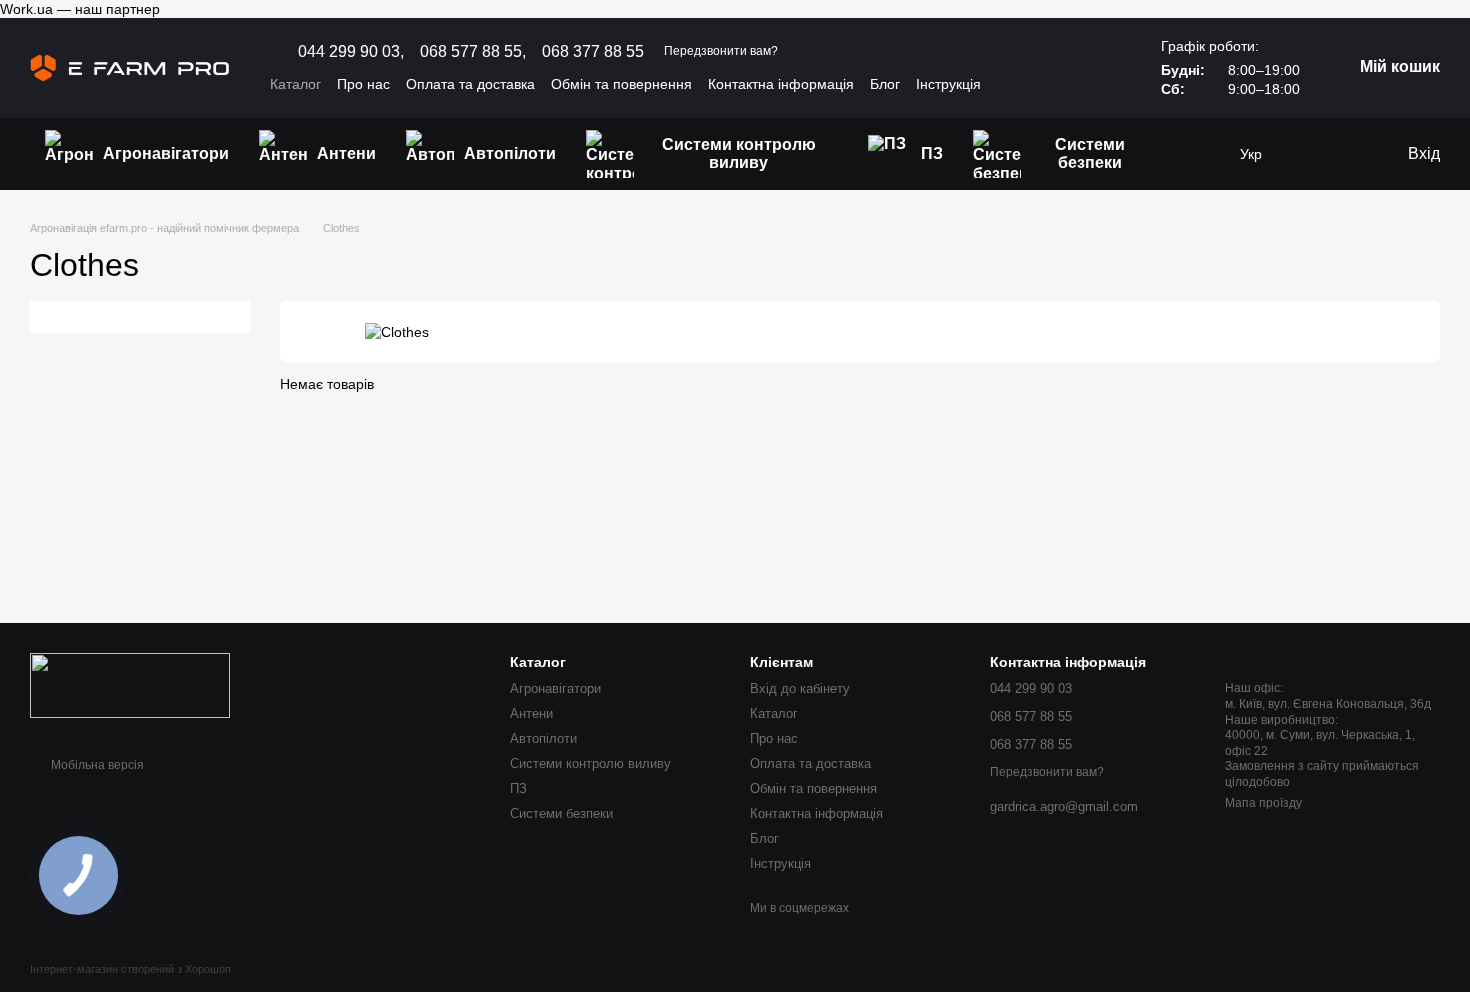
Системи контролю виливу (739, 153)
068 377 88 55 (593, 52)
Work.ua (26, 9)
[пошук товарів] (1200, 154)
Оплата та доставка (470, 84)
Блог (885, 84)
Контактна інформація (781, 84)
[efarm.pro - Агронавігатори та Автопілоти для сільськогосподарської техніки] (130, 685)
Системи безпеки (1090, 153)
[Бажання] (1310, 154)
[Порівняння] (1350, 154)
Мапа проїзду (1263, 803)
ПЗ (932, 153)
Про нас (363, 84)
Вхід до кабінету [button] (800, 688)
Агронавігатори (166, 153)
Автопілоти (510, 153)
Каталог (295, 84)
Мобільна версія (96, 765)
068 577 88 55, (473, 52)
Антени (346, 153)
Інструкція (948, 84)
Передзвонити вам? (721, 51)
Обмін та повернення (621, 84)
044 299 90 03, (351, 52)
